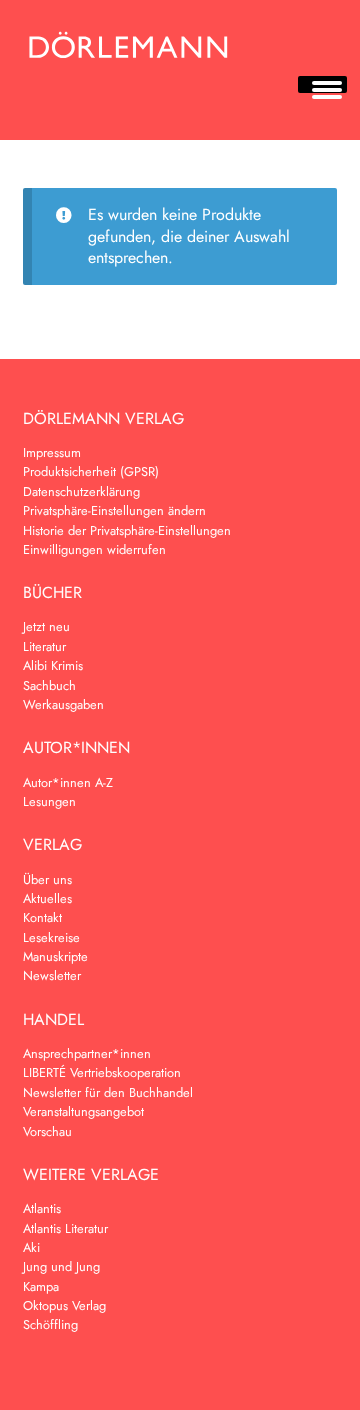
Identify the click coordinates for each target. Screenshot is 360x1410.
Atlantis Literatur (65, 1228)
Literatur (44, 646)
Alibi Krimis (53, 665)
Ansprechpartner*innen (87, 1053)
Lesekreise (51, 937)
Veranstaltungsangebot (83, 1111)
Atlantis (42, 1208)
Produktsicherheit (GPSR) (91, 471)
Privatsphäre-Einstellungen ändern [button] (114, 510)
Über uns (47, 879)
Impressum (52, 452)
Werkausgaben (63, 704)
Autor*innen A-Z (68, 782)
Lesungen (49, 801)
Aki (31, 1247)
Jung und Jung (61, 1266)
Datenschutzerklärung (81, 491)
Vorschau (47, 1131)
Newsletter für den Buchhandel (108, 1092)
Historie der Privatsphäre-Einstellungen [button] (127, 530)
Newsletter (52, 975)
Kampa (41, 1286)
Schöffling (50, 1324)
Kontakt (42, 917)
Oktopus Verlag (64, 1305)
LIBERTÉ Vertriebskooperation (102, 1072)
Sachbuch (49, 685)
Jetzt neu (46, 626)
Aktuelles (47, 898)
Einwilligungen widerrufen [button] (94, 549)
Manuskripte (55, 956)
